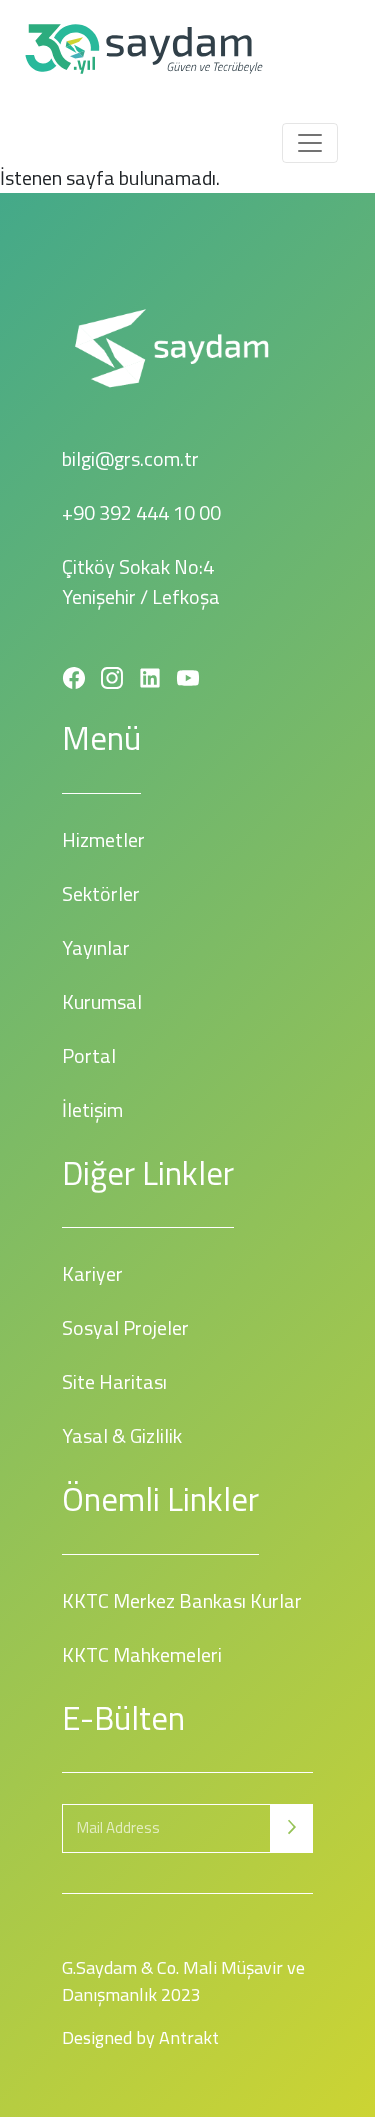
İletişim (92, 1109)
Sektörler (101, 893)
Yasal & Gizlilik (122, 1435)
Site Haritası (114, 1381)
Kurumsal (102, 1001)
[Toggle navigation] (310, 143)
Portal (89, 1055)
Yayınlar (96, 947)
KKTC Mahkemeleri (142, 1654)
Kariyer (92, 1273)
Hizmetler (103, 839)
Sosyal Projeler (125, 1327)
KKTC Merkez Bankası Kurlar (182, 1600)
